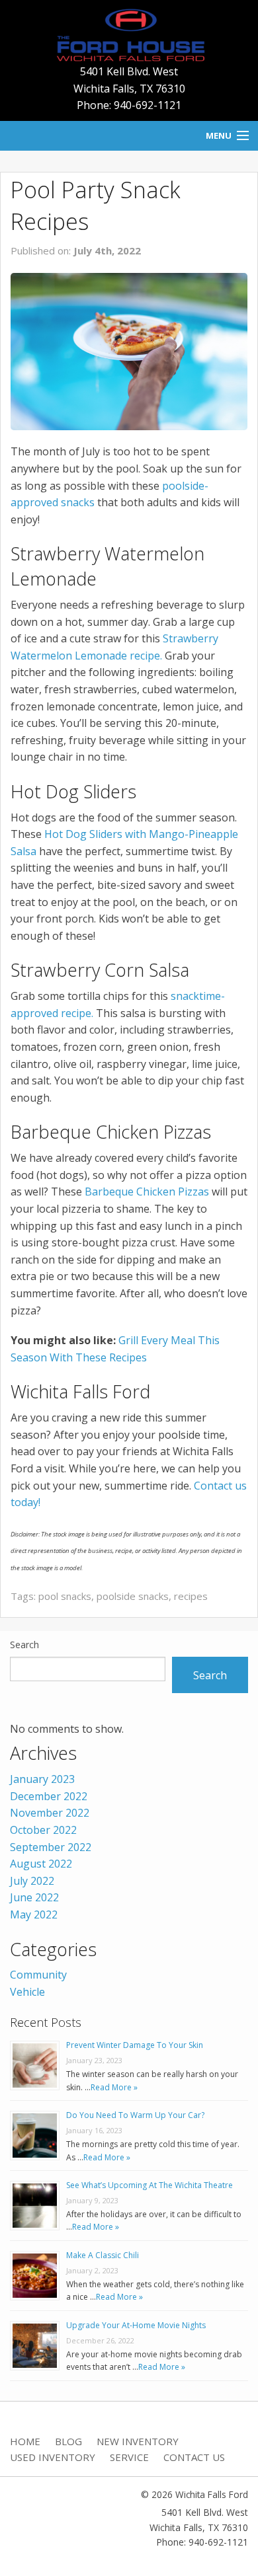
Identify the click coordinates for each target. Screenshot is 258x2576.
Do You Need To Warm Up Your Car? (135, 2115)
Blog (68, 2441)
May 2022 (34, 1914)
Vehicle (27, 1992)
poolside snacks (133, 1596)
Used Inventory (53, 2457)
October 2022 (43, 1830)
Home (25, 2441)
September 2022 (51, 1847)
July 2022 (32, 1881)
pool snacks (65, 1596)
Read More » (114, 2087)
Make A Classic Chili (103, 2255)
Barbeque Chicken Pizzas (147, 1192)
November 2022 (50, 1813)
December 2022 (49, 1796)
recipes (191, 1596)
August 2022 (41, 1864)
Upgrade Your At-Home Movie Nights (136, 2325)
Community (38, 1975)
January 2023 (42, 1779)
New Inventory (138, 2441)
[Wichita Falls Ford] (129, 34)
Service (129, 2457)
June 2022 (34, 1897)
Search (24, 1645)
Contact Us (194, 2457)
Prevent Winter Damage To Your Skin (135, 2045)
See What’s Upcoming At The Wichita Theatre (150, 2185)
